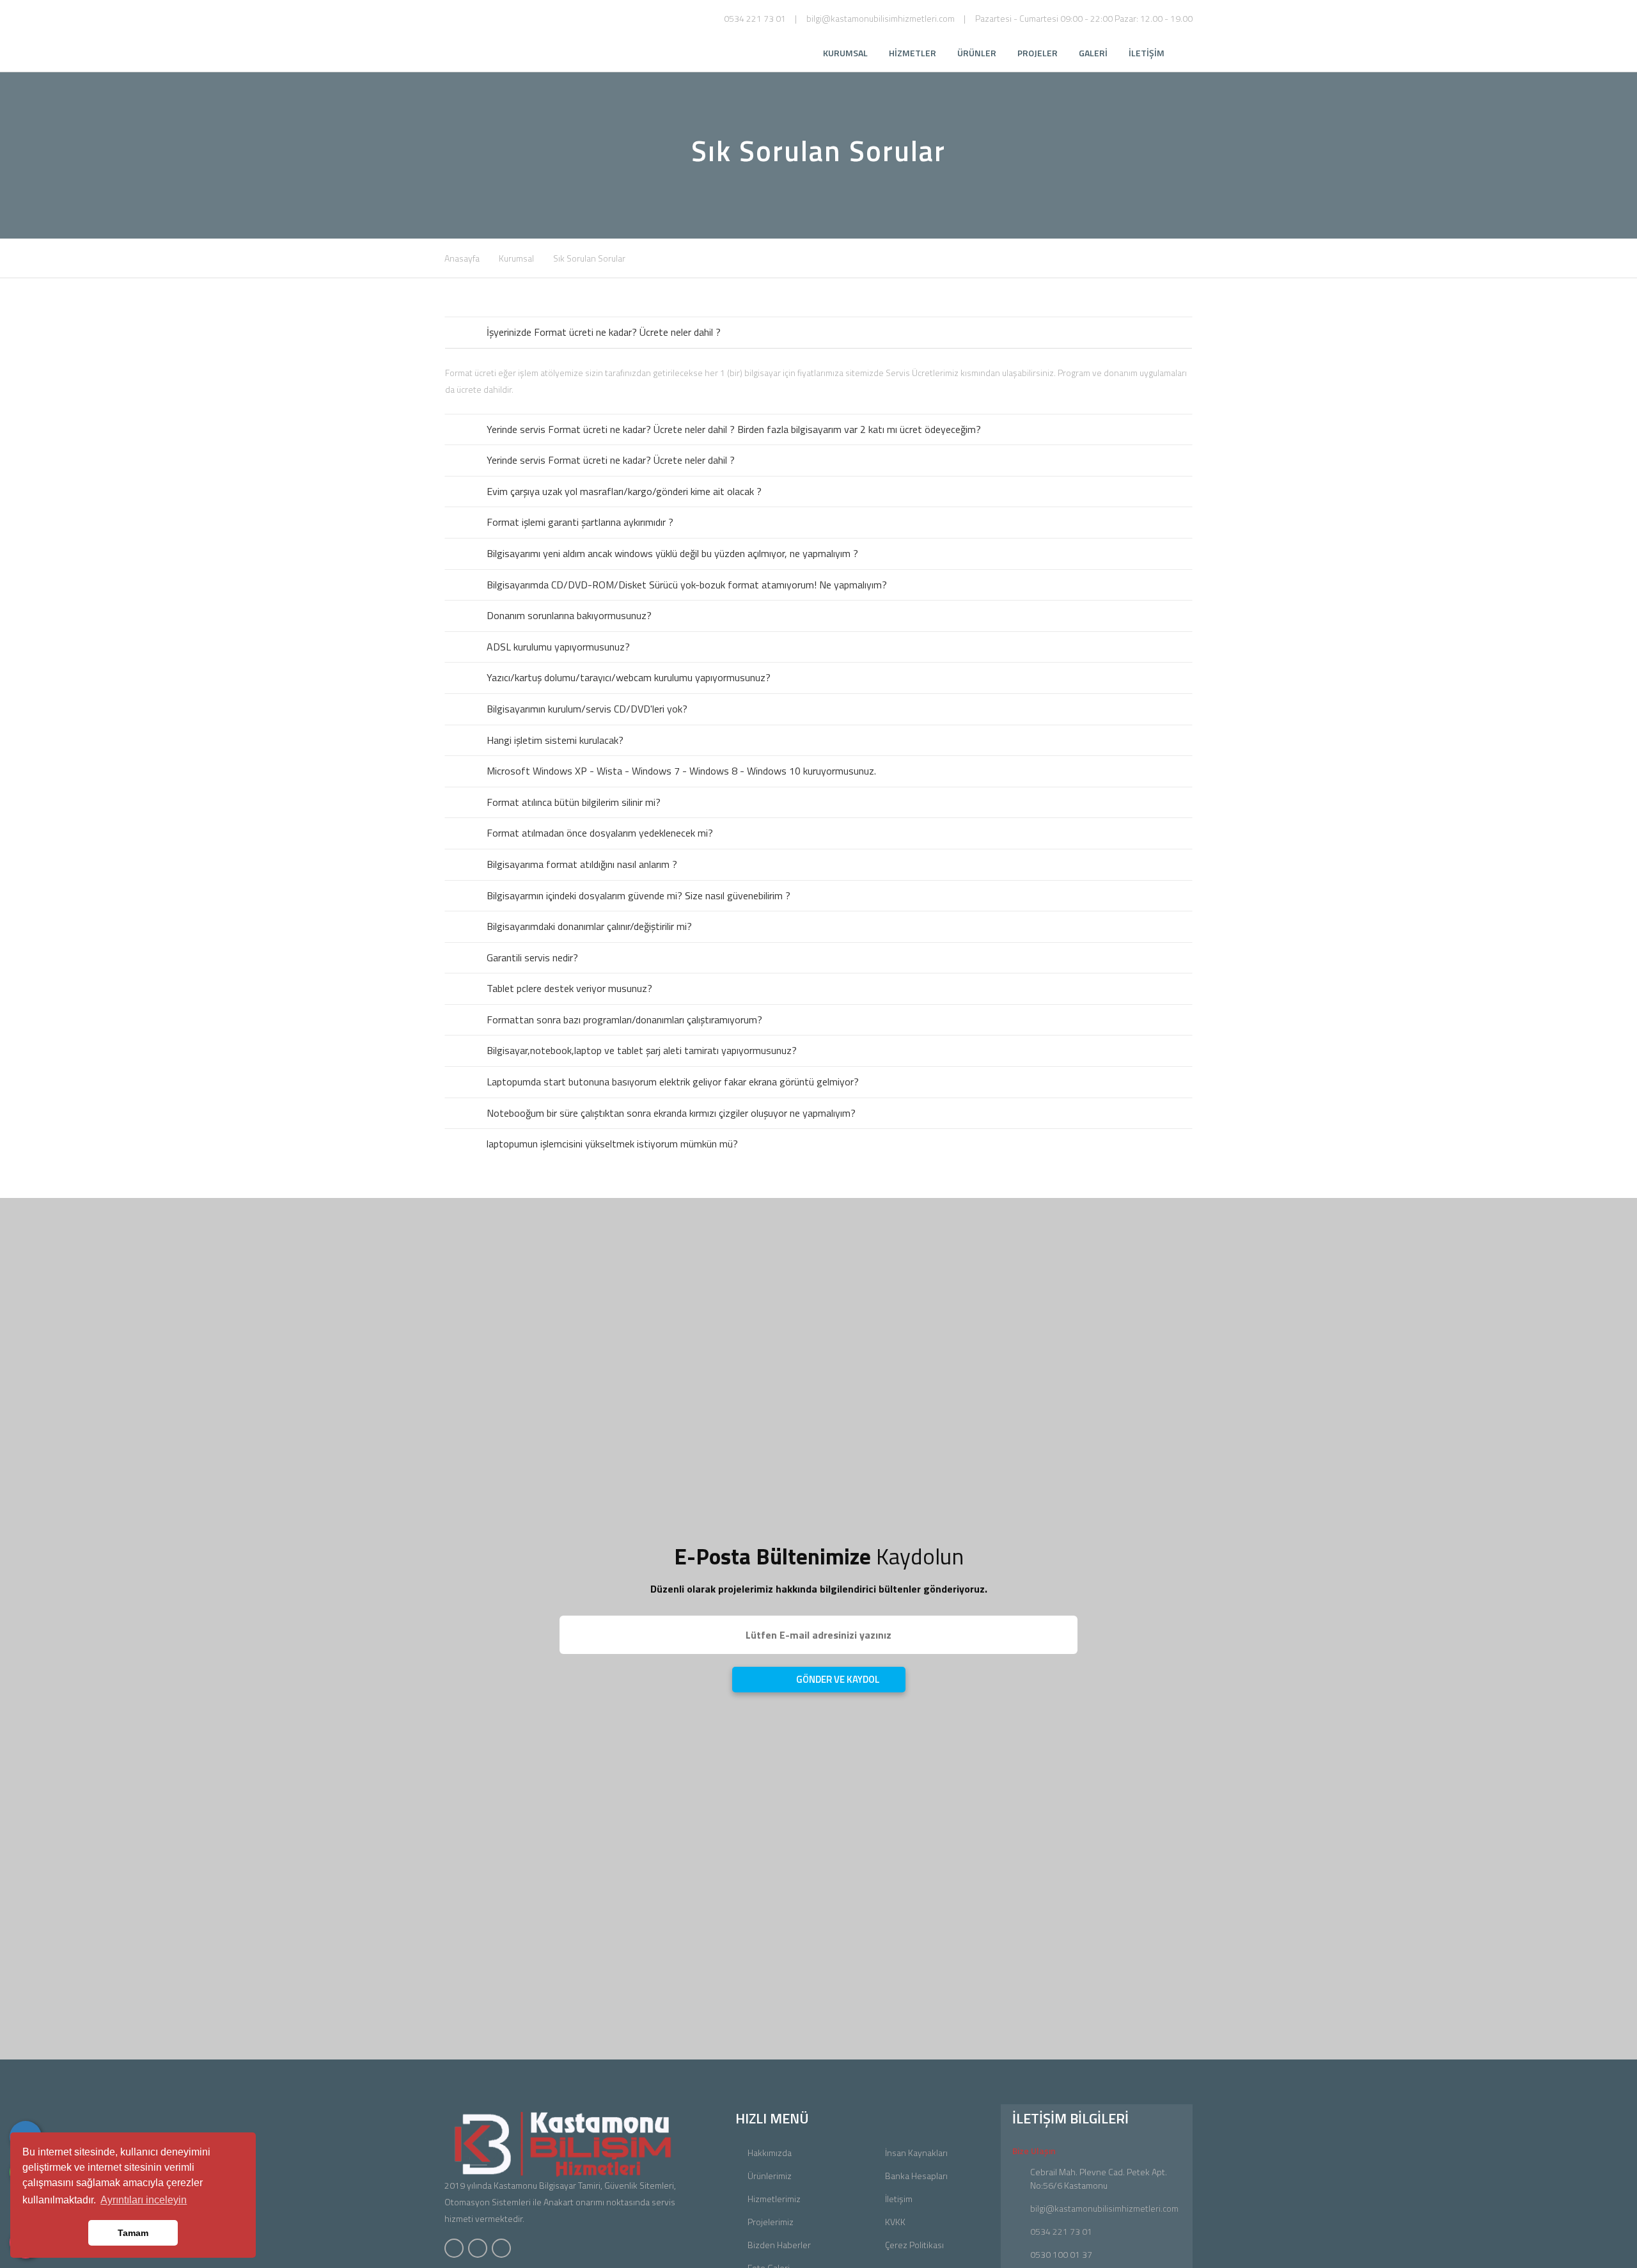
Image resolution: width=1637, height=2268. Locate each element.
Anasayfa (462, 258)
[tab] (818, 333)
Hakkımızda (770, 2153)
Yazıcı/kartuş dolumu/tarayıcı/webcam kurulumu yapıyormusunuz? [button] (629, 677)
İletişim (899, 2199)
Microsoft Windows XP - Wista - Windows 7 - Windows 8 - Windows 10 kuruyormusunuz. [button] (681, 771)
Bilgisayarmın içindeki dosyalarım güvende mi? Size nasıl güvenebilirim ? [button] (638, 895)
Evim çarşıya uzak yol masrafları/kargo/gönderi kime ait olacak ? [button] (624, 491)
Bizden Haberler (779, 2245)
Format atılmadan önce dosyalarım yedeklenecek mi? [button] (600, 833)
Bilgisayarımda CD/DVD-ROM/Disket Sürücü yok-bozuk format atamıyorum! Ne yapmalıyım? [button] (687, 585)
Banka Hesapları (916, 2176)
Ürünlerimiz (770, 2176)
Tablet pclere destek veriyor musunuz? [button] (569, 988)
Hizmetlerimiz (774, 2199)
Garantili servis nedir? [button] (532, 957)
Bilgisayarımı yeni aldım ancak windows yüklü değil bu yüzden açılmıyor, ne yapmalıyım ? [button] (672, 553)
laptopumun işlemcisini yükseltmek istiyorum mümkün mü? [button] (612, 1144)
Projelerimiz (771, 2222)
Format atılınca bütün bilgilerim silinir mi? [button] (574, 802)
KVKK (895, 2222)
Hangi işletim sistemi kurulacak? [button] (555, 740)
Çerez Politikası (914, 2245)
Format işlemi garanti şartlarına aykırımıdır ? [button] (580, 522)
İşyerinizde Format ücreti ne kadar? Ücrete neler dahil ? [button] (604, 332)
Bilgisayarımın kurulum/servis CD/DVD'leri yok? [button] (587, 709)
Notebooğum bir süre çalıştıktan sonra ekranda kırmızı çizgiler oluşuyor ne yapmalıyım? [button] (671, 1113)
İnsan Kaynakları (916, 2153)
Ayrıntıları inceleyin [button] (144, 2200)
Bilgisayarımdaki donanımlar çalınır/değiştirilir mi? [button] (589, 926)
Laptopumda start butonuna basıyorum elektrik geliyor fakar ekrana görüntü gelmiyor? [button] (673, 1082)
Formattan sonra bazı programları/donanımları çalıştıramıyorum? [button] (624, 1020)
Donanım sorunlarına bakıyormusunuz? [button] (569, 615)
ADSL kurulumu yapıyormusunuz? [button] (558, 647)
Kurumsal (516, 258)
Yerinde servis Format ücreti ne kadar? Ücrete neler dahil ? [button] (611, 460)
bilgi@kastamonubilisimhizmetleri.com (881, 18)
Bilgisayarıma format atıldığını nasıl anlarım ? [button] (582, 864)
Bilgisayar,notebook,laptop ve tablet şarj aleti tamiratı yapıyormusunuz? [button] (642, 1050)
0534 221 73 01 (755, 18)
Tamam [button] (133, 2233)
